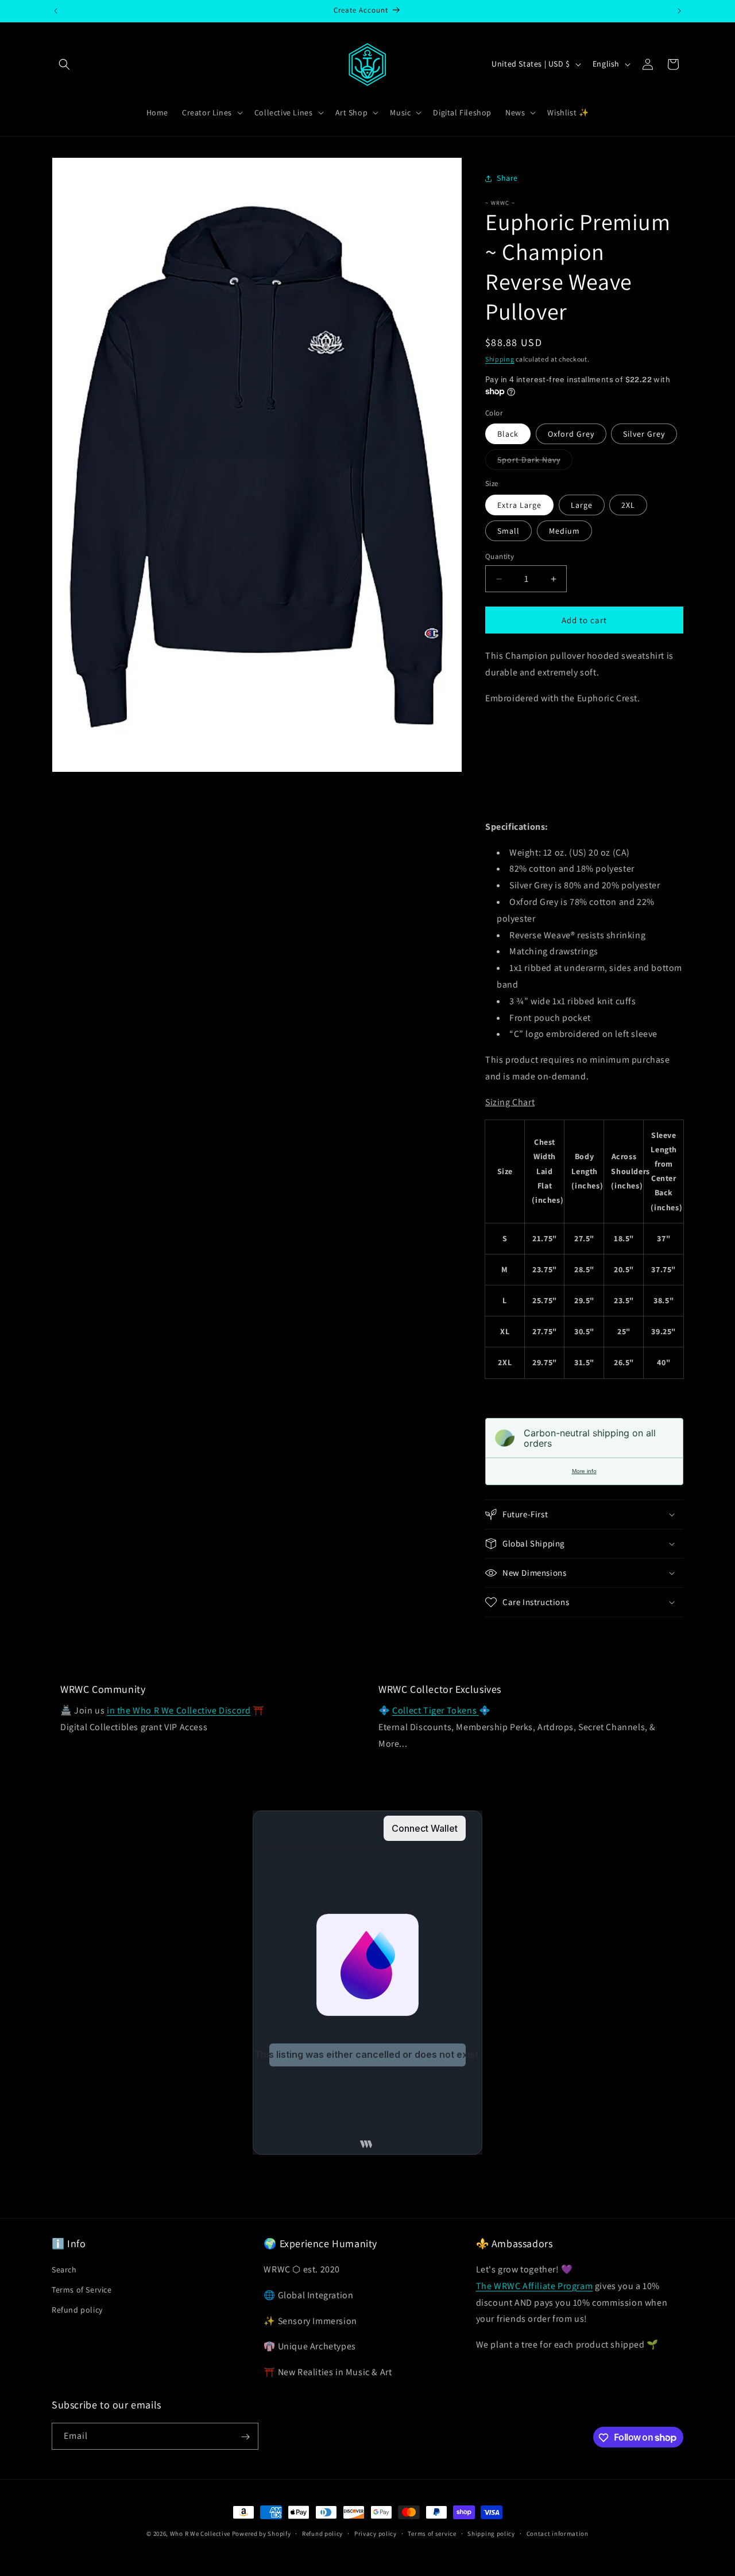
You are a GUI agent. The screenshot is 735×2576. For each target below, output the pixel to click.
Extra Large (519, 505)
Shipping (500, 359)
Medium (564, 531)
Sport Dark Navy (535, 462)
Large (582, 505)
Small (508, 531)
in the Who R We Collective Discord (179, 1710)
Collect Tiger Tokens (436, 1710)
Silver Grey (644, 434)
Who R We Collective (200, 2534)
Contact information (558, 2533)
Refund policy (77, 2310)
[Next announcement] (679, 11)
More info (584, 1471)
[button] (64, 64)
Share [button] (507, 178)
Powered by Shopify (262, 2534)
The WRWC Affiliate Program (535, 2286)
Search (64, 2270)
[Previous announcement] (56, 11)
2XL (628, 505)
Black (508, 434)
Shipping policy (491, 2533)
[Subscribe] (245, 2437)
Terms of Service (82, 2290)
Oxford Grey (571, 434)
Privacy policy (376, 2533)
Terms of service (432, 2533)
